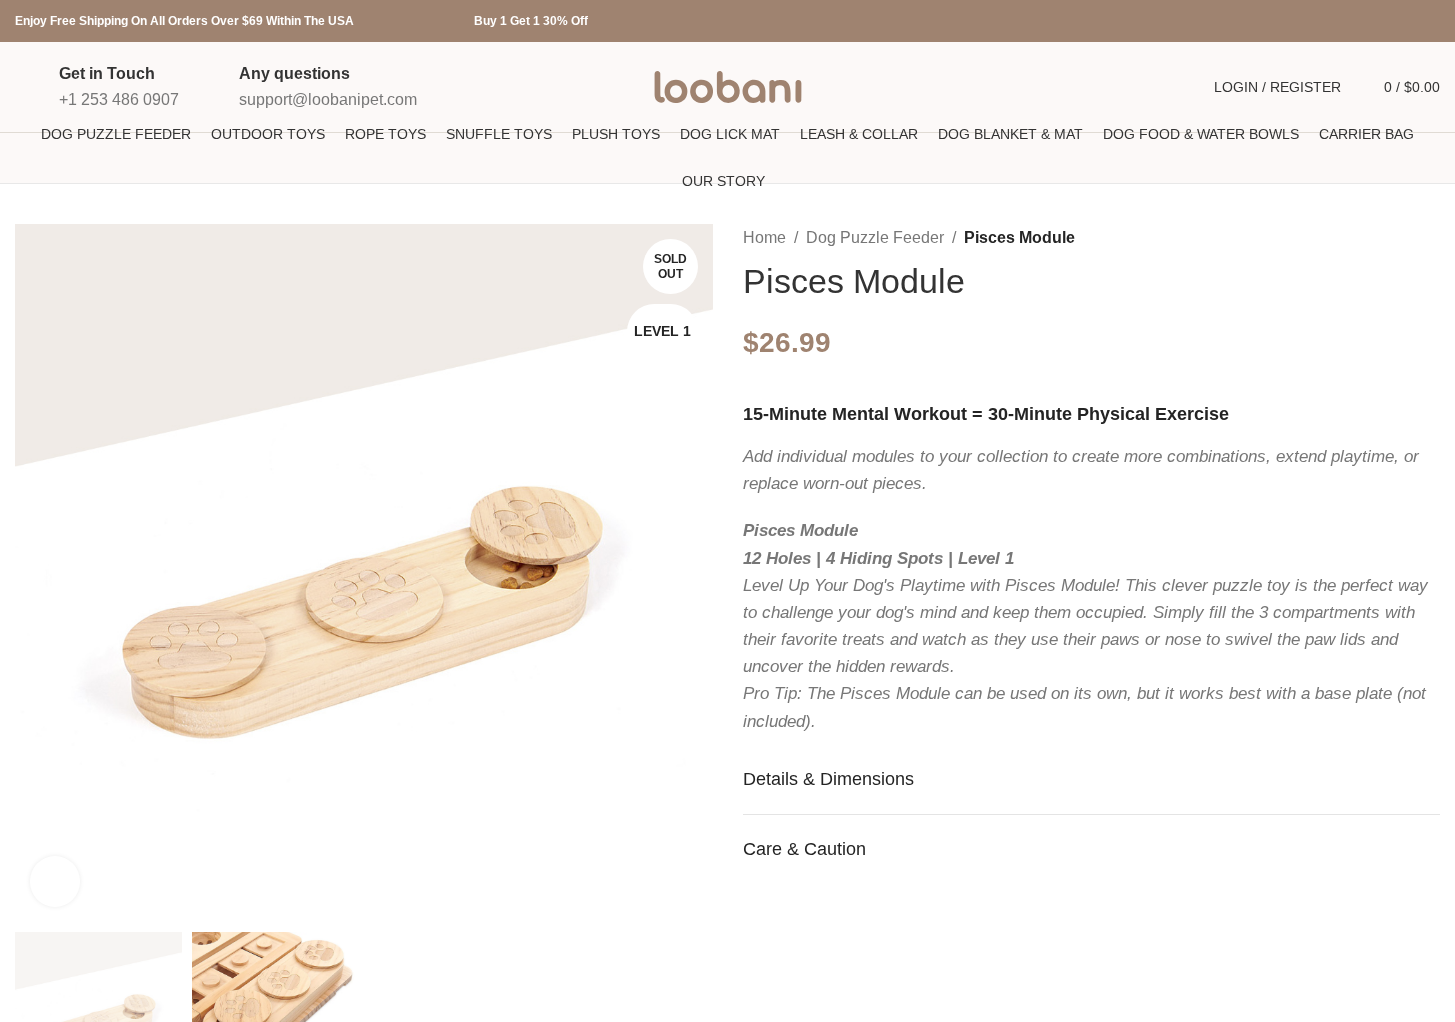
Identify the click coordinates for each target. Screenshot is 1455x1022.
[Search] (1176, 87)
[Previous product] (1380, 239)
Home (764, 237)
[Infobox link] (97, 86)
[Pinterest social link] (1428, 21)
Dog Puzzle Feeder (875, 237)
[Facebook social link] (1332, 21)
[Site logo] (728, 85)
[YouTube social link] (1404, 21)
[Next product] (1428, 239)
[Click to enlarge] (55, 881)
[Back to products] (1404, 239)
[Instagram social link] (1380, 21)
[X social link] (1356, 21)
